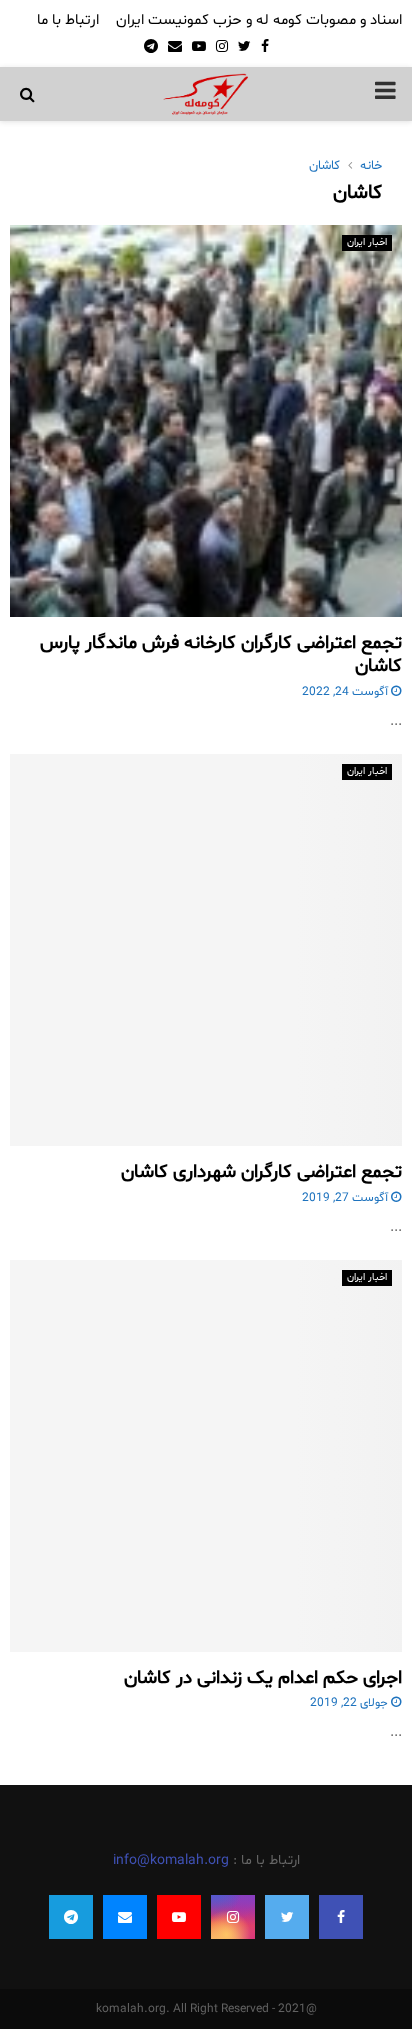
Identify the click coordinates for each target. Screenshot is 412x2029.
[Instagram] (233, 1917)
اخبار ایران (367, 242)
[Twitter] (287, 1917)
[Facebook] (341, 1917)
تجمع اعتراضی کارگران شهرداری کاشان (261, 1172)
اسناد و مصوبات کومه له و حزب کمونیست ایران (259, 20)
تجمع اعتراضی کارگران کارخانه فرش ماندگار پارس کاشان (221, 655)
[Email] (125, 1917)
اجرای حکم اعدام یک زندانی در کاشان (263, 1678)
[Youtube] (179, 1917)
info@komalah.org (171, 1860)
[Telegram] (71, 1917)
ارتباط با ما (68, 20)
